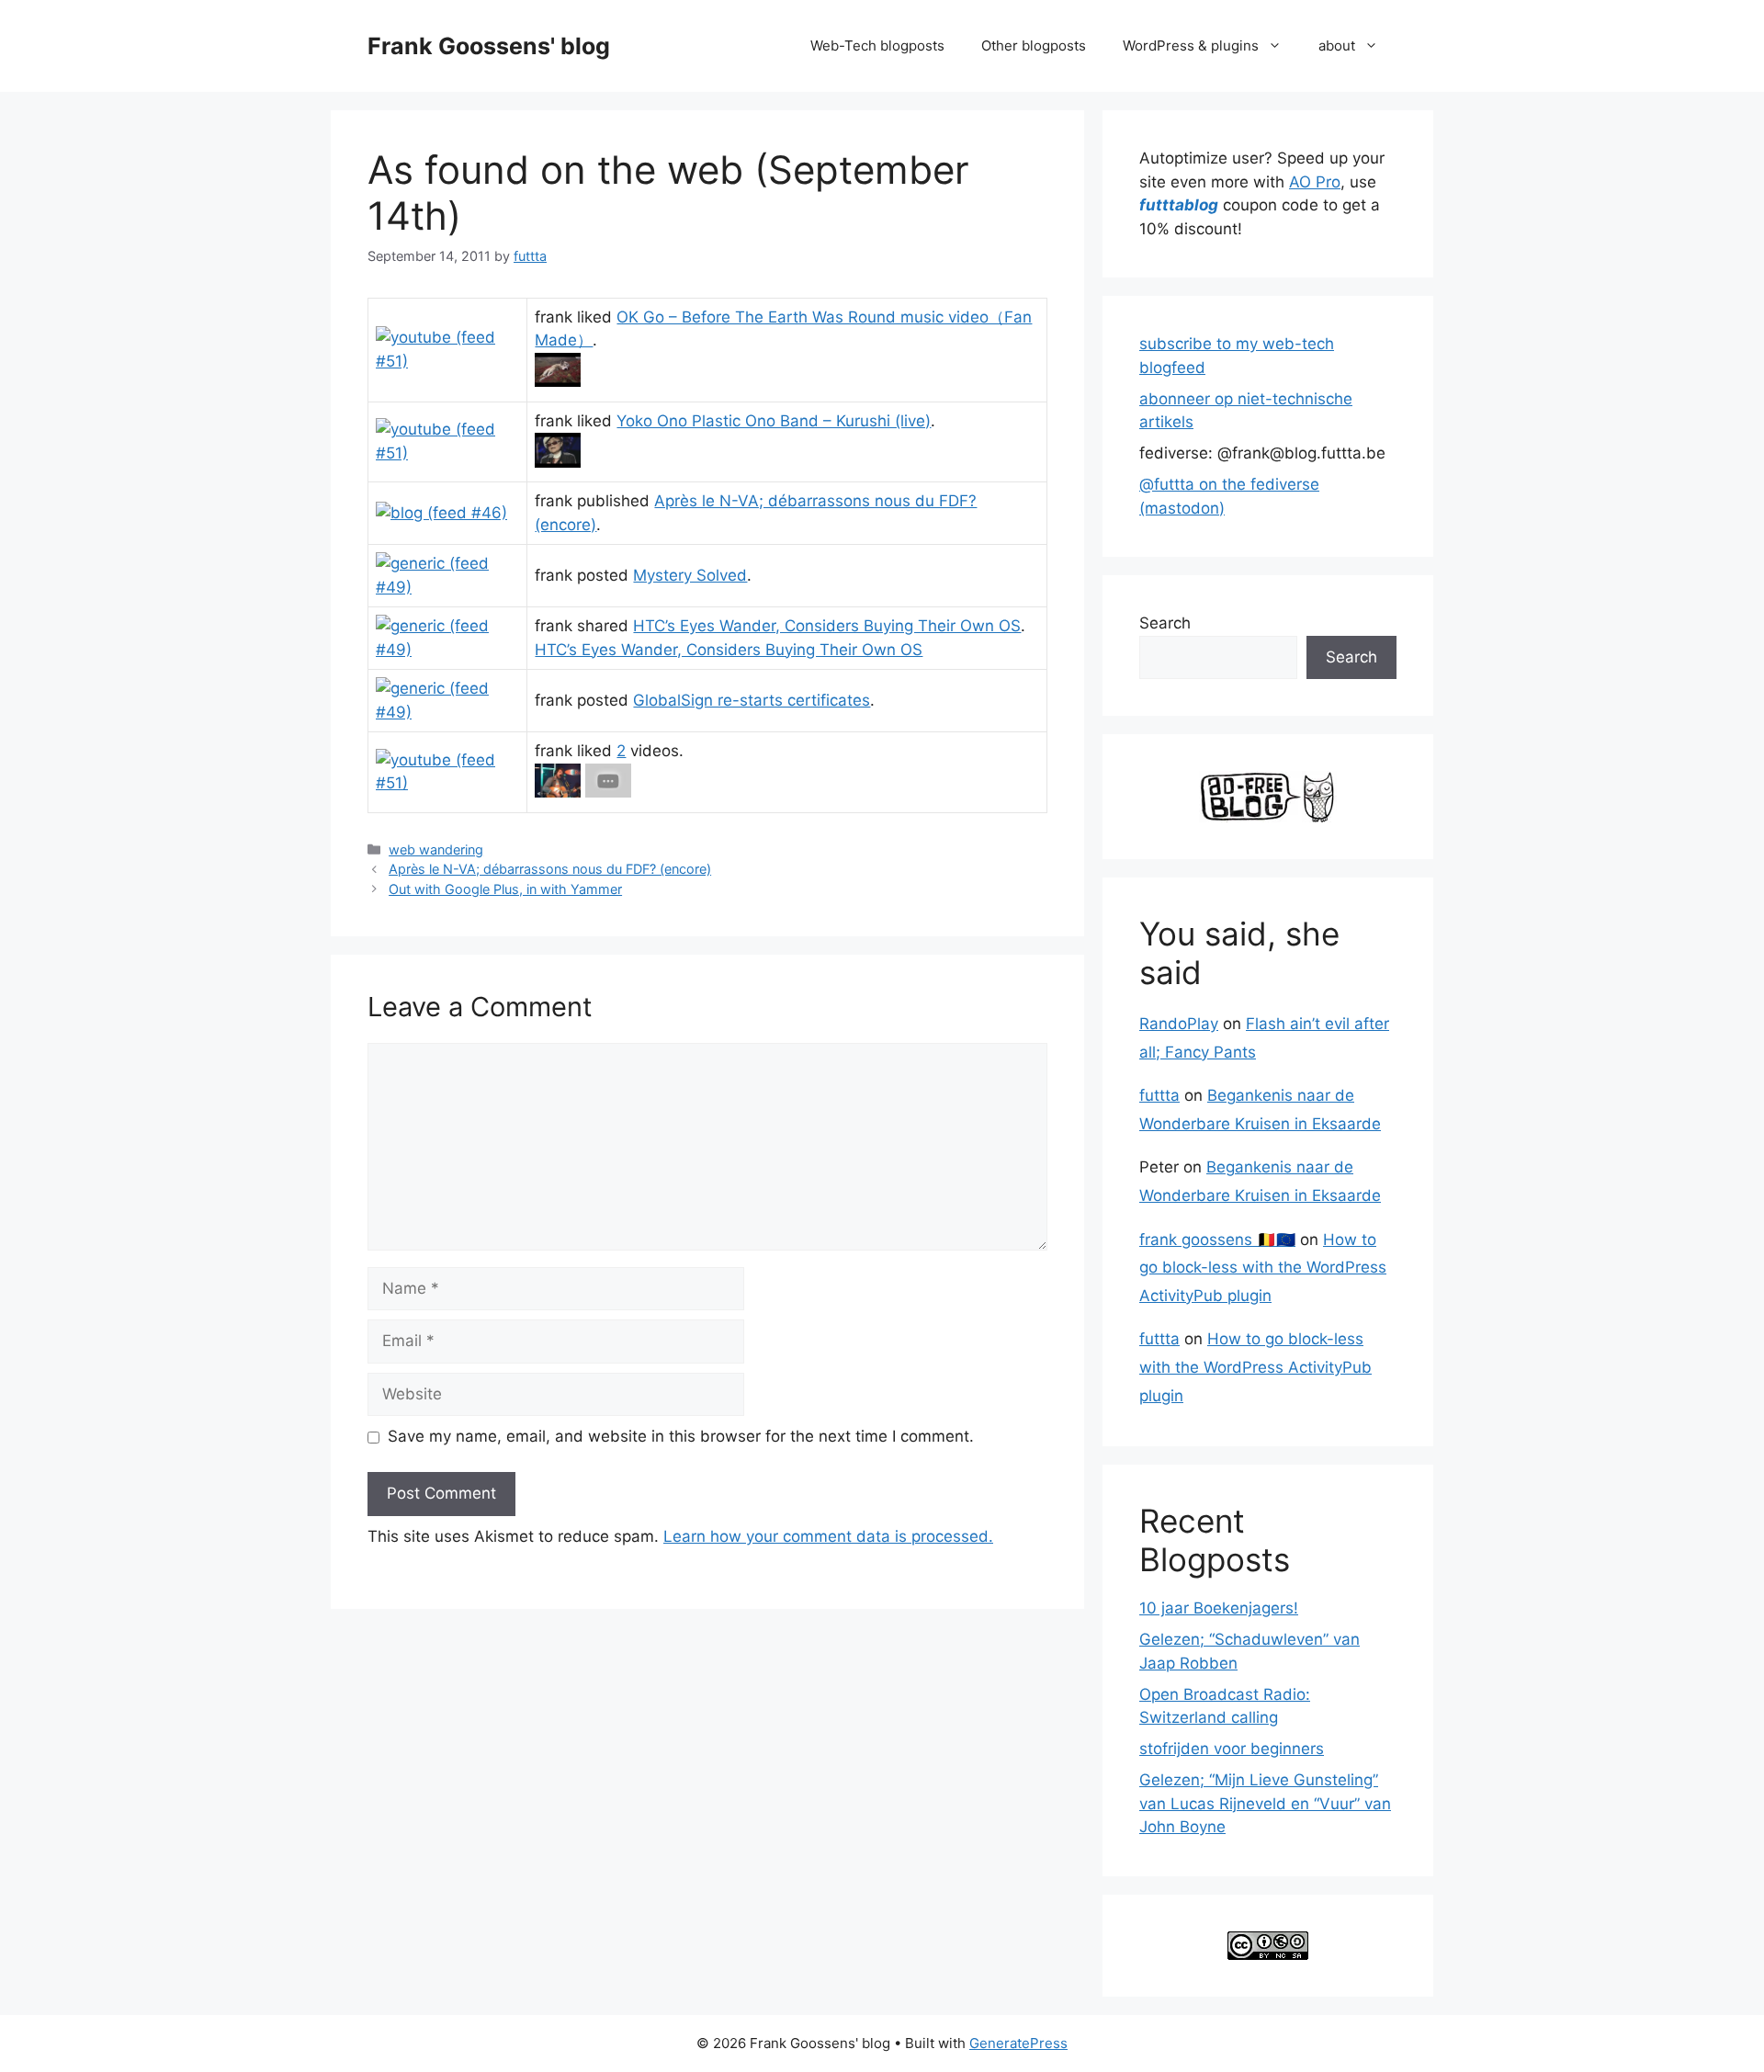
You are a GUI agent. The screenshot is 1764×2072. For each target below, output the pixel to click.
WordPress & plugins (1191, 45)
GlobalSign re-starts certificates (752, 700)
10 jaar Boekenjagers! (1219, 1608)
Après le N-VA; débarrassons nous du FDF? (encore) (550, 869)
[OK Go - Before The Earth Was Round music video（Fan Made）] (558, 381)
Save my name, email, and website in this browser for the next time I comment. (681, 1436)
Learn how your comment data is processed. (828, 1536)
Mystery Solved (690, 575)
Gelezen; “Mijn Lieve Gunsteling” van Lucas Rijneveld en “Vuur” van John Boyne (1265, 1803)
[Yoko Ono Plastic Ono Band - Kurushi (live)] (558, 462)
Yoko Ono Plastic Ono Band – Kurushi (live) (774, 421)
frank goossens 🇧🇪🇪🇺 (1217, 1240)
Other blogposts (1034, 45)
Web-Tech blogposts (877, 45)
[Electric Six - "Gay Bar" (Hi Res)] (608, 792)
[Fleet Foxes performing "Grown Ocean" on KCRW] (558, 792)
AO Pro (1315, 182)
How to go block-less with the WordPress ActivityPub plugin (1263, 1268)
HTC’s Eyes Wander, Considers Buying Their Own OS (827, 626)
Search (1165, 623)
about (1337, 45)
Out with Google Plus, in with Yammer (505, 889)
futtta (1159, 1095)
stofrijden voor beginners (1232, 1749)
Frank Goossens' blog (489, 46)
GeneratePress (1018, 2043)
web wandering (436, 849)
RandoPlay (1179, 1024)
